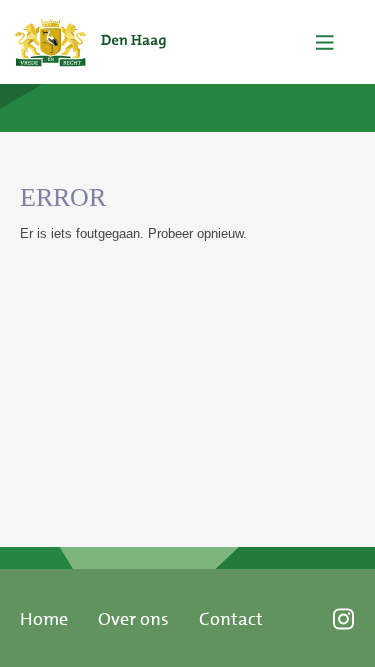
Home (44, 619)
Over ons (133, 619)
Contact (231, 619)
